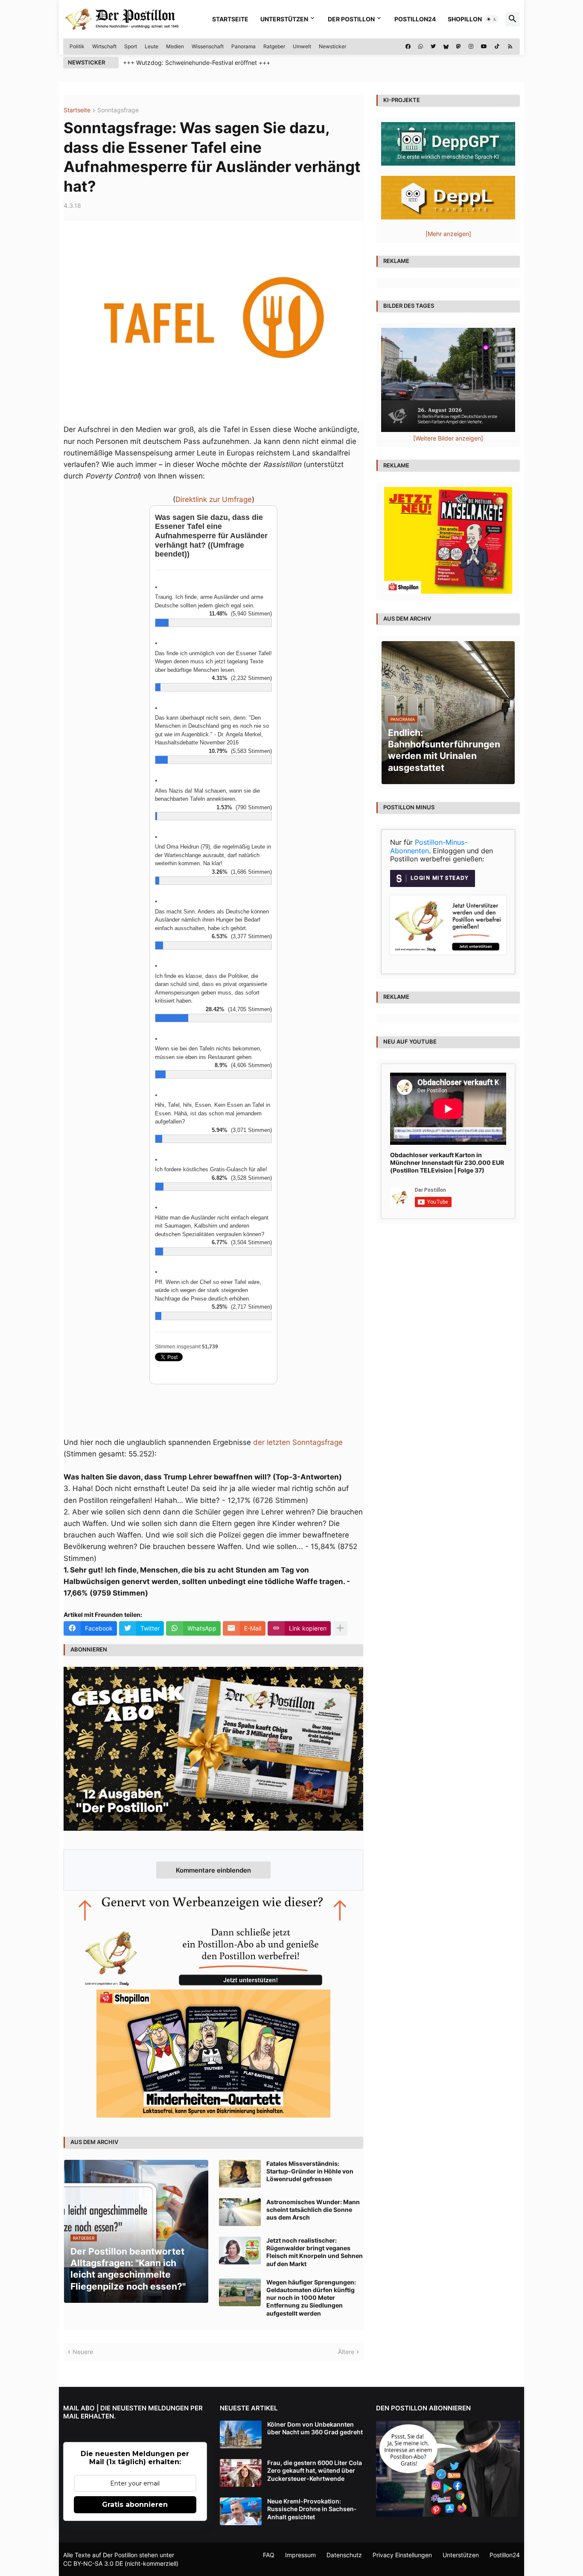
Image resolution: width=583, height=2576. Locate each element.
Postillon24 (415, 19)
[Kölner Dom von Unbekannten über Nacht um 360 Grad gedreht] (241, 2435)
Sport (131, 46)
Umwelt (302, 46)
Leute (152, 46)
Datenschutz (344, 2555)
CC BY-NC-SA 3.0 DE (93, 2563)
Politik (77, 46)
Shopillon (465, 19)
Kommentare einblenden (213, 1870)
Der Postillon (351, 19)
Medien (175, 46)
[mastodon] (459, 47)
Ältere (346, 2352)
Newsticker (332, 46)
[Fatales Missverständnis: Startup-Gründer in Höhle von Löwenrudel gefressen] (240, 2174)
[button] (492, 19)
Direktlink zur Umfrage (214, 499)
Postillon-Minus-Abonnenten (429, 846)
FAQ (269, 2555)
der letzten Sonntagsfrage (298, 1442)
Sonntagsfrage (118, 110)
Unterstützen (284, 19)
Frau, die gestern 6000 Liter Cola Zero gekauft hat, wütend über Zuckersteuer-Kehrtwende (315, 2470)
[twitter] (433, 47)
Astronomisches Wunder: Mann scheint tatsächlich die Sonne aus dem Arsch (313, 2210)
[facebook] (408, 47)
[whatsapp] (421, 47)
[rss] (510, 47)
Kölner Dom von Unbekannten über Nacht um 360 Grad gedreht (315, 2428)
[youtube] (484, 47)
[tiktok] (497, 47)
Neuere (83, 2352)
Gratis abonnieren (135, 2505)
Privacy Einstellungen (402, 2555)
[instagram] (471, 47)
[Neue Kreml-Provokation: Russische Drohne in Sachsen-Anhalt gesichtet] (241, 2511)
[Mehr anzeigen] (340, 1628)
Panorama (243, 46)
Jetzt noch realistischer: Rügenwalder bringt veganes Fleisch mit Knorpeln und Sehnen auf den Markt (315, 2252)
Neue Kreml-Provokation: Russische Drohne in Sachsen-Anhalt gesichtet (312, 2509)
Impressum (300, 2555)
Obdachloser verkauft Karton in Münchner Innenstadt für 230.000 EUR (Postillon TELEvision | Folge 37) (447, 1163)
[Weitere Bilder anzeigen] (448, 438)
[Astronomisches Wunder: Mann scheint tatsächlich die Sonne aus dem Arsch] (240, 2212)
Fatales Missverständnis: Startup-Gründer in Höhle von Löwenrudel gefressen (310, 2171)
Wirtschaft (104, 46)
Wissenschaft (208, 46)
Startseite (230, 19)
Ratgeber (274, 46)
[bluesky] (446, 47)
